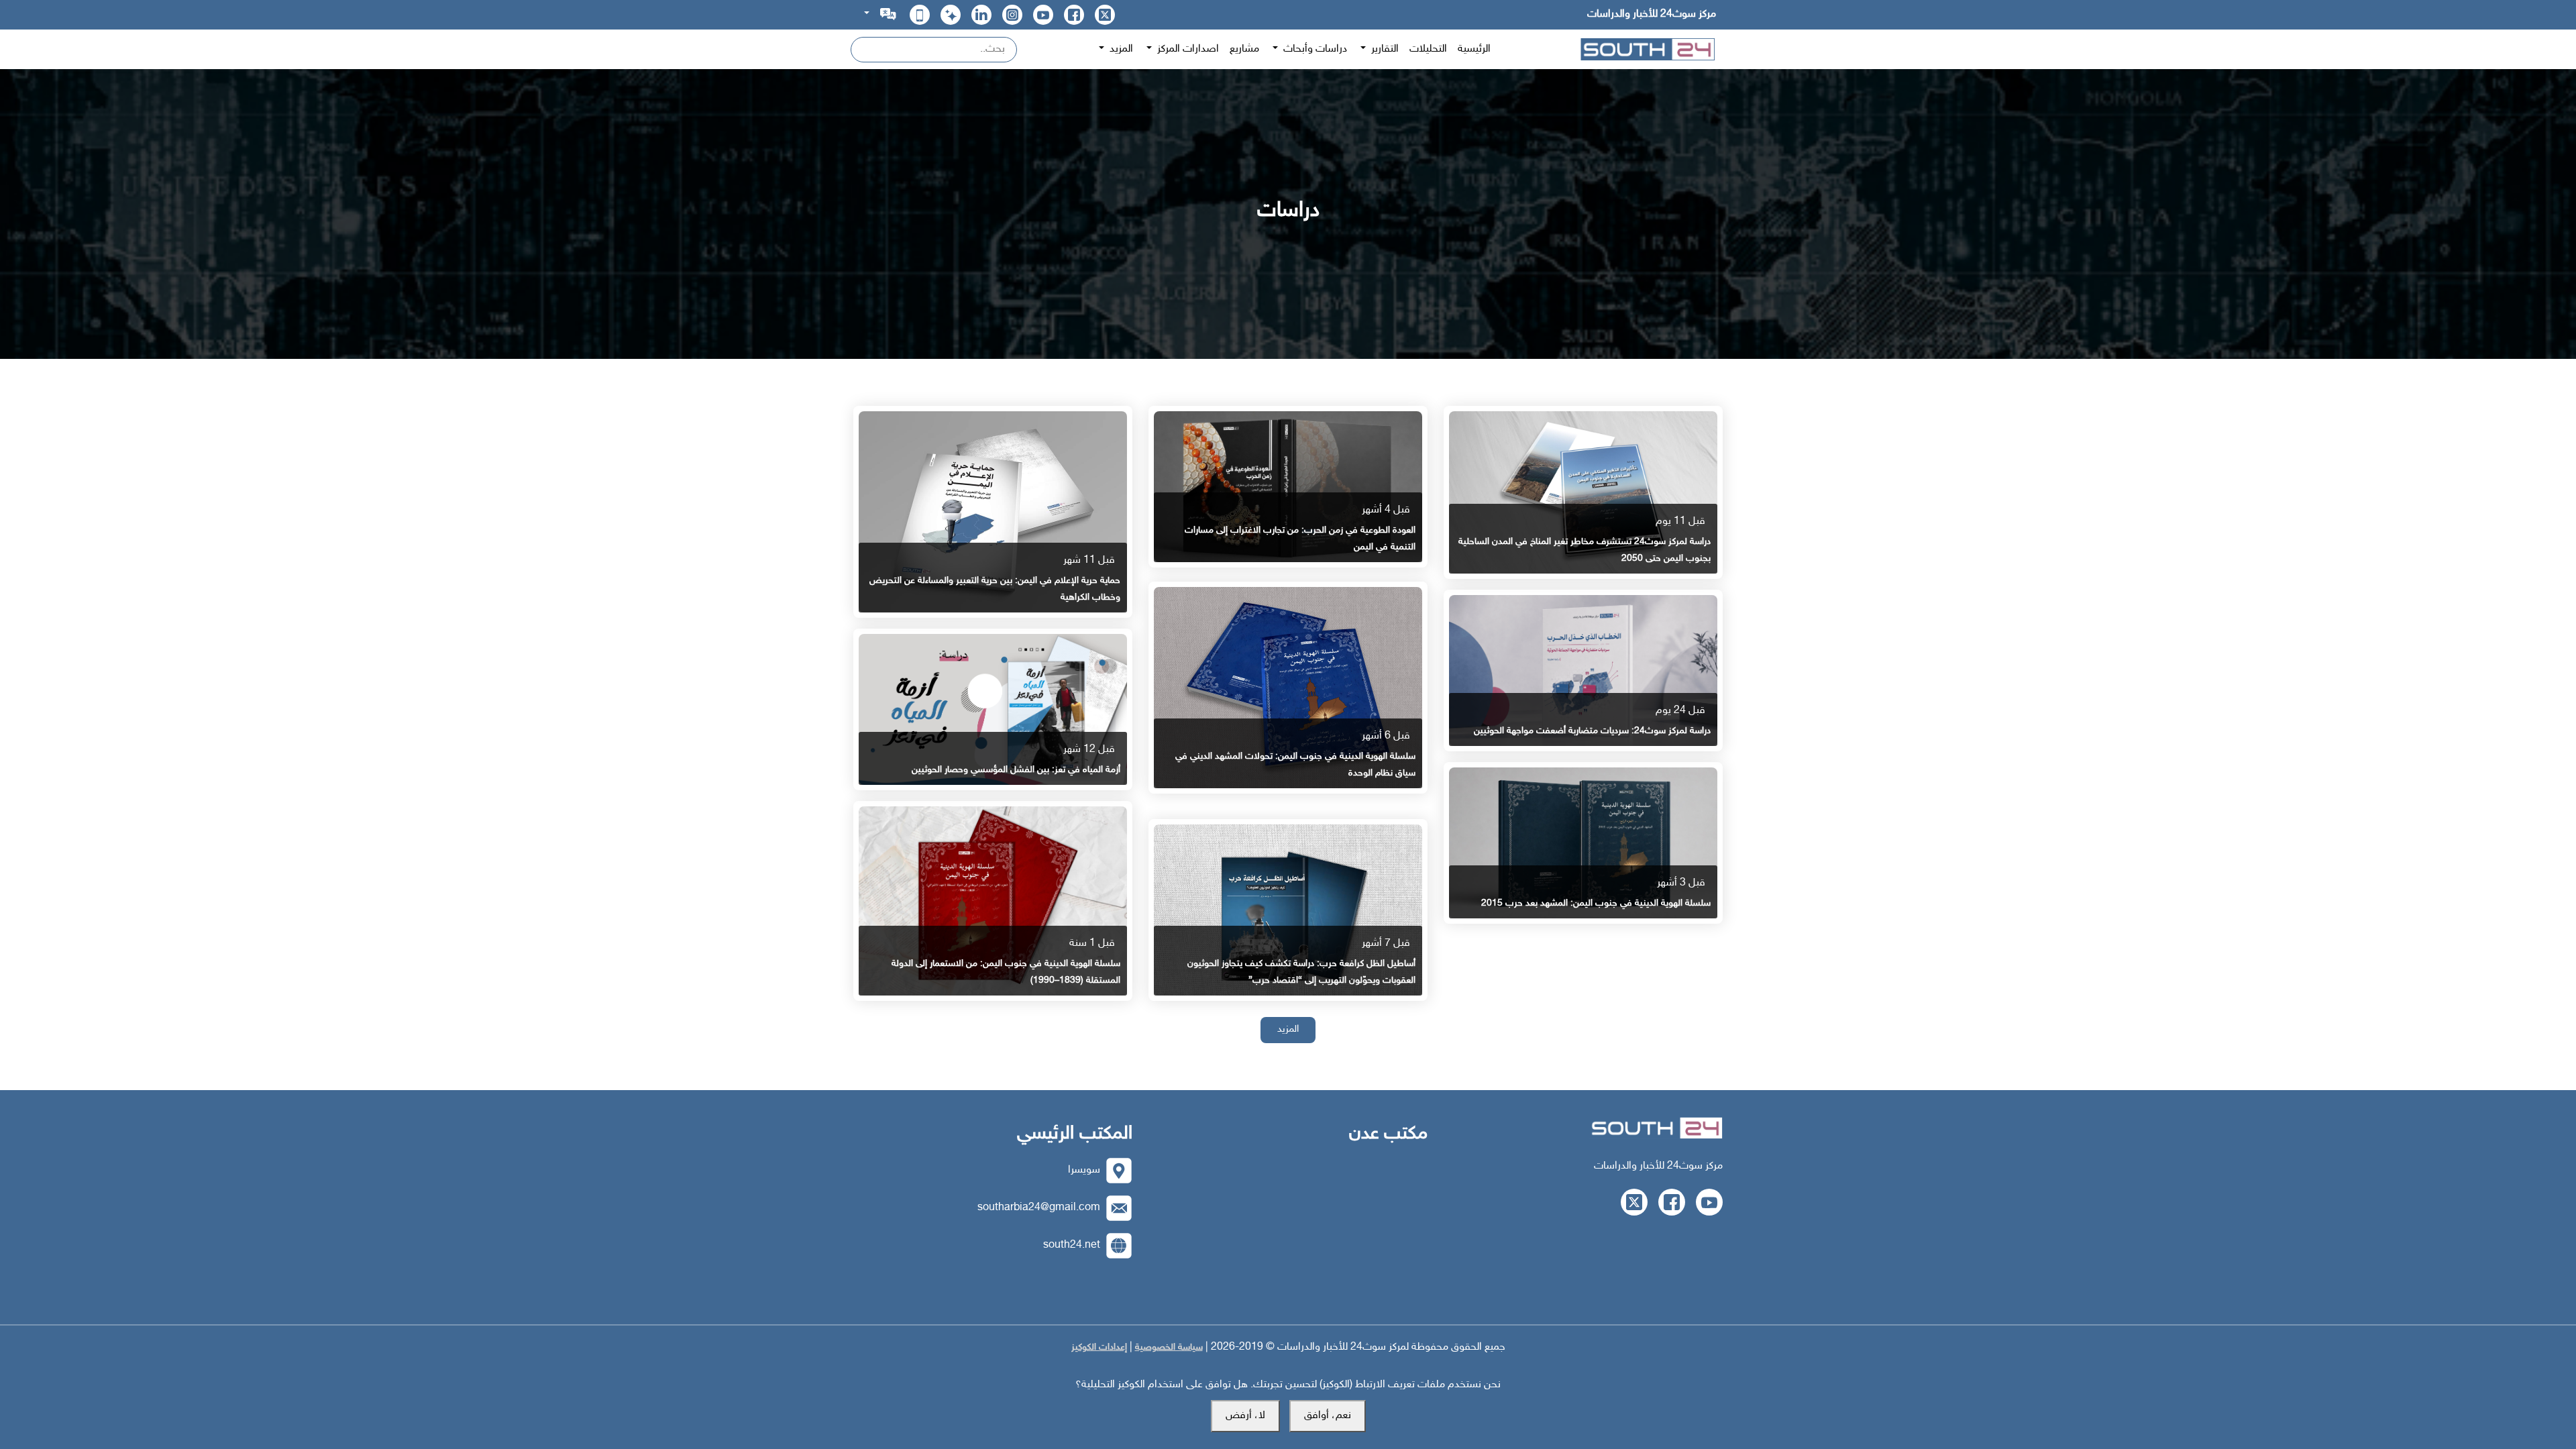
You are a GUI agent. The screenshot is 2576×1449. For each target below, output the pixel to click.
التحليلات (1428, 49)
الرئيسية (1474, 49)
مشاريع (1244, 49)
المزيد (1288, 1029)
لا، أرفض (1245, 1416)
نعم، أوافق (1328, 1416)
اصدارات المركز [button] (1187, 49)
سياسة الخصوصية (1169, 1347)
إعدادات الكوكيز (1099, 1347)
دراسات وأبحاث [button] (1314, 49)
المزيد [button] (1120, 49)
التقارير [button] (1384, 49)
